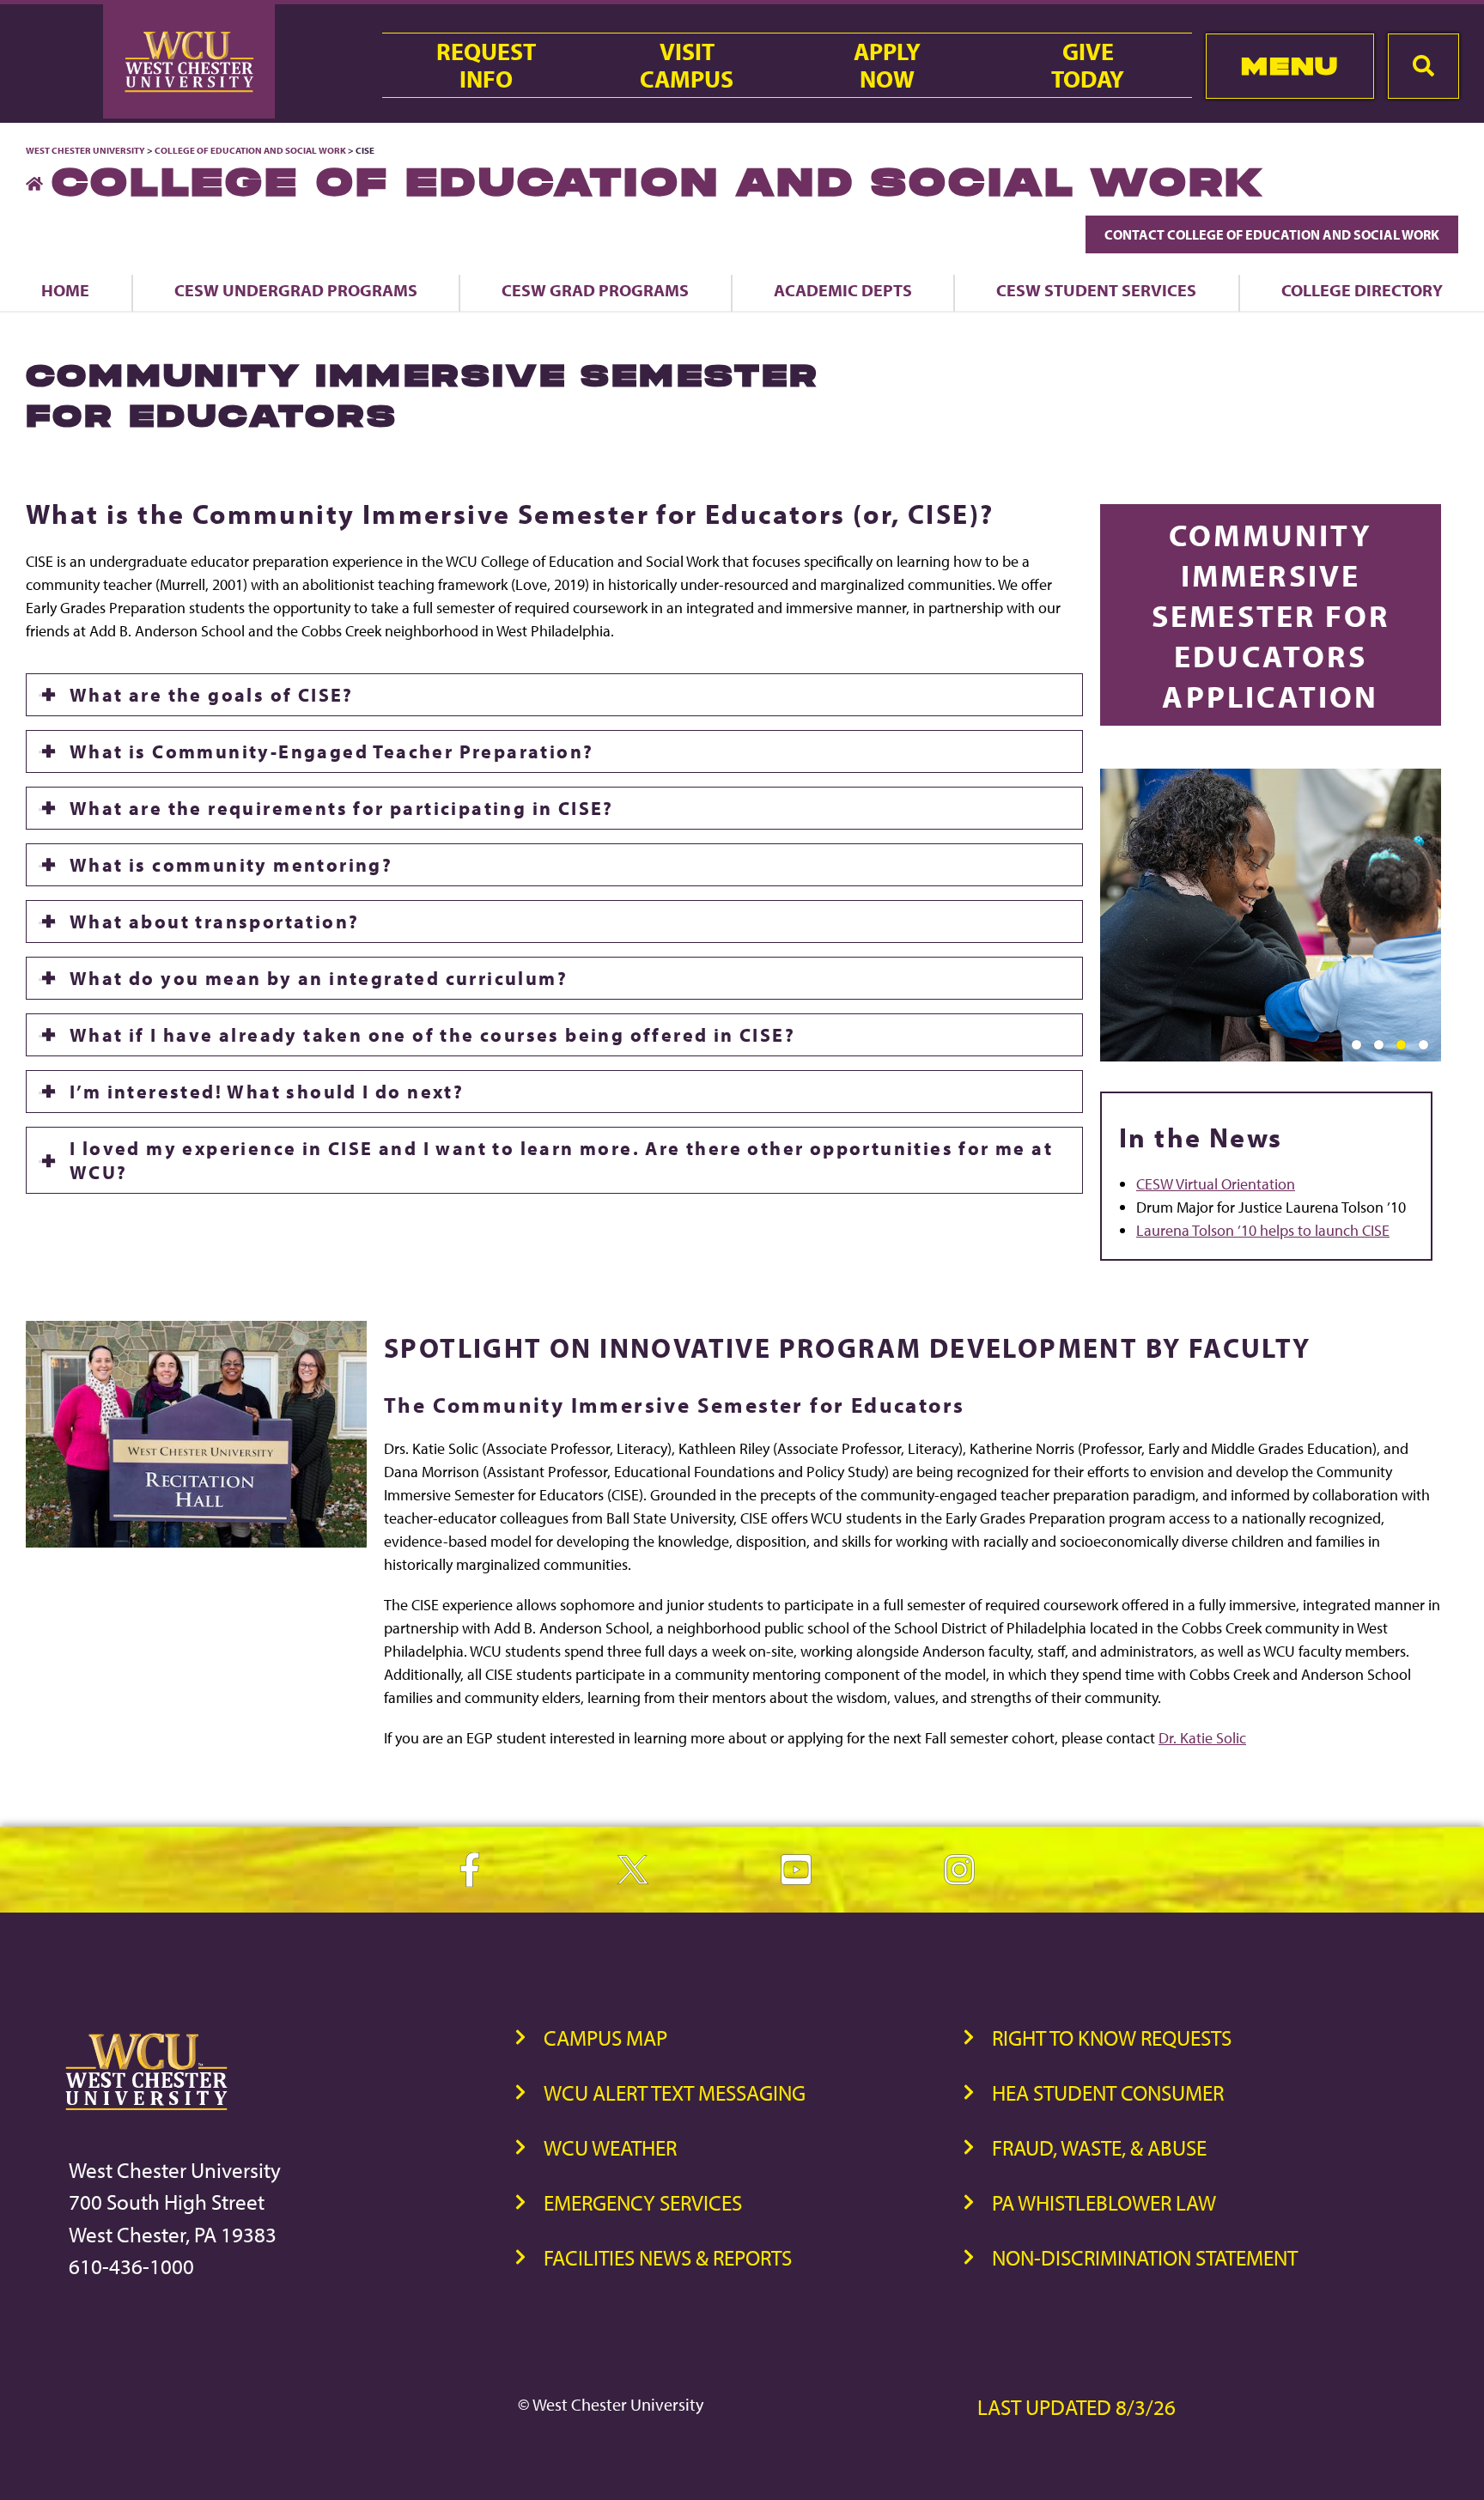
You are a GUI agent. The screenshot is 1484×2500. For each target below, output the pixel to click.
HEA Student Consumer (1108, 2092)
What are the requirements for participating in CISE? (342, 808)
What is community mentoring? (231, 865)
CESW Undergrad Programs (296, 290)
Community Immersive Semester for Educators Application (1271, 614)
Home (65, 290)
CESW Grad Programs (595, 290)
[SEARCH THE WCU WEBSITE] (1423, 66)
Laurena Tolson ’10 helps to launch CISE (1263, 1230)
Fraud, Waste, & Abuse (1099, 2147)
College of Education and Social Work (250, 150)
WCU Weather (610, 2147)
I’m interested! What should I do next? (267, 1092)
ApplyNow (887, 65)
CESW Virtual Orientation (1216, 1184)
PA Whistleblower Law (1104, 2202)
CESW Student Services (1096, 290)
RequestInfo (486, 65)
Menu (1289, 66)
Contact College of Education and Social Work (1272, 234)
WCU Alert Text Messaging (675, 2092)
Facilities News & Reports (668, 2257)
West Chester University (85, 150)
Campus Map (605, 2038)
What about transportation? (214, 922)
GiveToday (1088, 65)
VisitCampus (687, 65)
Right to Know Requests (1112, 2038)
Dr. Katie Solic (1202, 1738)
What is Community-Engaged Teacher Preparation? (331, 751)
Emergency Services (643, 2202)
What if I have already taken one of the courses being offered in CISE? (432, 1035)
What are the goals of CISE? (212, 695)
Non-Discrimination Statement (1145, 2257)
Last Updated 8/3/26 (1077, 2407)
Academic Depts (843, 290)
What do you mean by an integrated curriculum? (319, 978)
